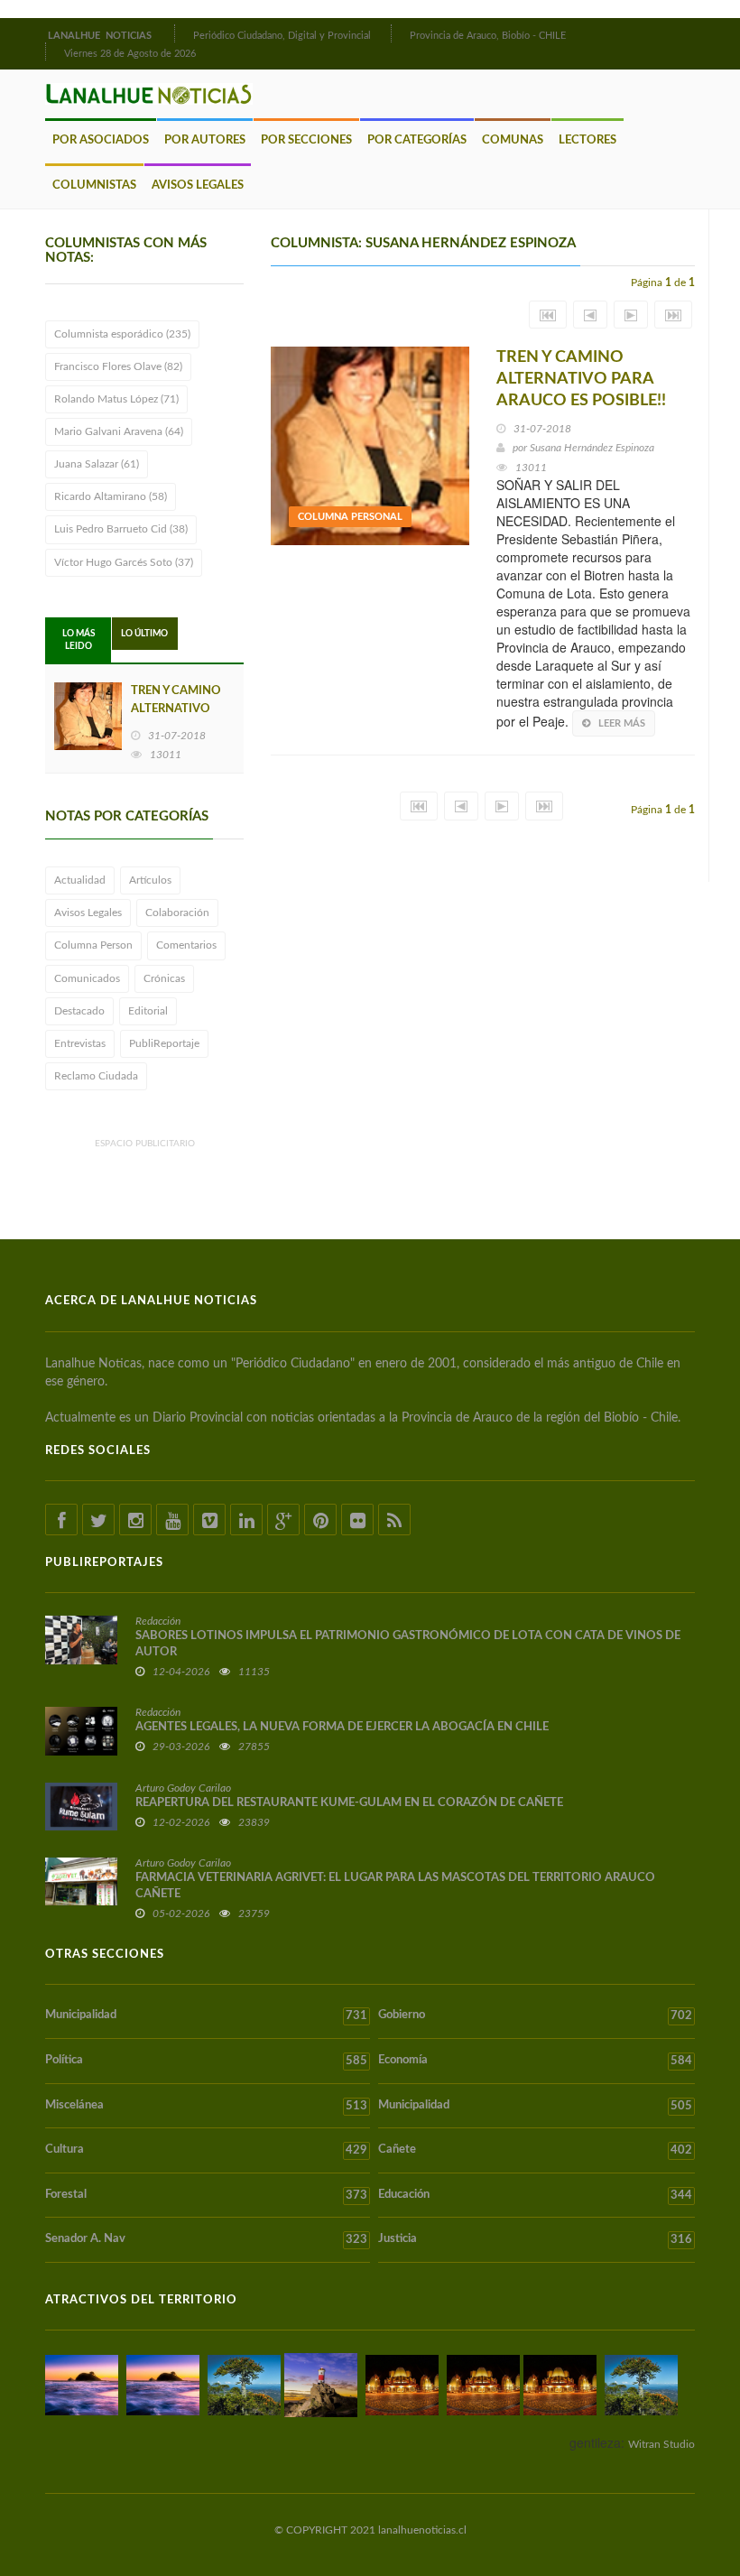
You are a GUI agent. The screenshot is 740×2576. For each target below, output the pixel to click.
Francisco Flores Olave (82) (118, 366)
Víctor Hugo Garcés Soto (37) (124, 562)
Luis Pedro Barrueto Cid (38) (121, 529)
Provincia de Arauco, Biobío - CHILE (488, 36)
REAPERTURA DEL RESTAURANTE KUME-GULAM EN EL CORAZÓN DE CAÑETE (349, 1803)
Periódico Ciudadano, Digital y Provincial (282, 36)
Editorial (148, 1011)
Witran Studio (661, 2444)
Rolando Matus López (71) (116, 399)
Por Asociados (101, 140)
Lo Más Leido (79, 640)
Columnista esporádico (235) (122, 334)
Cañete (535, 2150)
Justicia (535, 2239)
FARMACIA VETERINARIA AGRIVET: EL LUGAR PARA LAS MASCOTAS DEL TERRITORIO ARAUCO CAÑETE (395, 1886)
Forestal (206, 2195)
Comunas (513, 140)
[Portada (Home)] (172, 33)
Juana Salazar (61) (97, 464)
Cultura (206, 2150)
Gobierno (535, 2015)
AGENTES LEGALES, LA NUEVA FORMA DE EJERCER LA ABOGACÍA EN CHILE (342, 1727)
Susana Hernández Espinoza (592, 448)
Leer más (622, 723)
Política (206, 2061)
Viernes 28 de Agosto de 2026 (130, 54)
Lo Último (144, 634)
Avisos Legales (198, 185)
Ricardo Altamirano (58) (111, 496)
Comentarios (186, 945)
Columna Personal (350, 517)
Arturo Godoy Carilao (183, 1788)
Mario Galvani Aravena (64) (119, 431)
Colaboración (177, 913)
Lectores (587, 140)
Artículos (150, 880)
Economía (535, 2061)
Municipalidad (206, 2015)
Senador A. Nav (206, 2239)
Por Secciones (306, 140)
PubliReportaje (164, 1043)
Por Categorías (417, 140)
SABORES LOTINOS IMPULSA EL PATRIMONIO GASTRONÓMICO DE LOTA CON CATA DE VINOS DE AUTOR (408, 1644)
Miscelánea (206, 2106)
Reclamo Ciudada (96, 1076)
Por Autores (205, 140)
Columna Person (93, 945)
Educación (535, 2195)
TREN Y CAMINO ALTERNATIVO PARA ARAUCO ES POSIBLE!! (581, 379)
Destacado (79, 1011)
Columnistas (94, 185)
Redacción (158, 1621)
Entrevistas (80, 1043)
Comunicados (87, 978)
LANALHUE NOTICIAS (101, 36)
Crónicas (164, 978)
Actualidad (80, 880)
